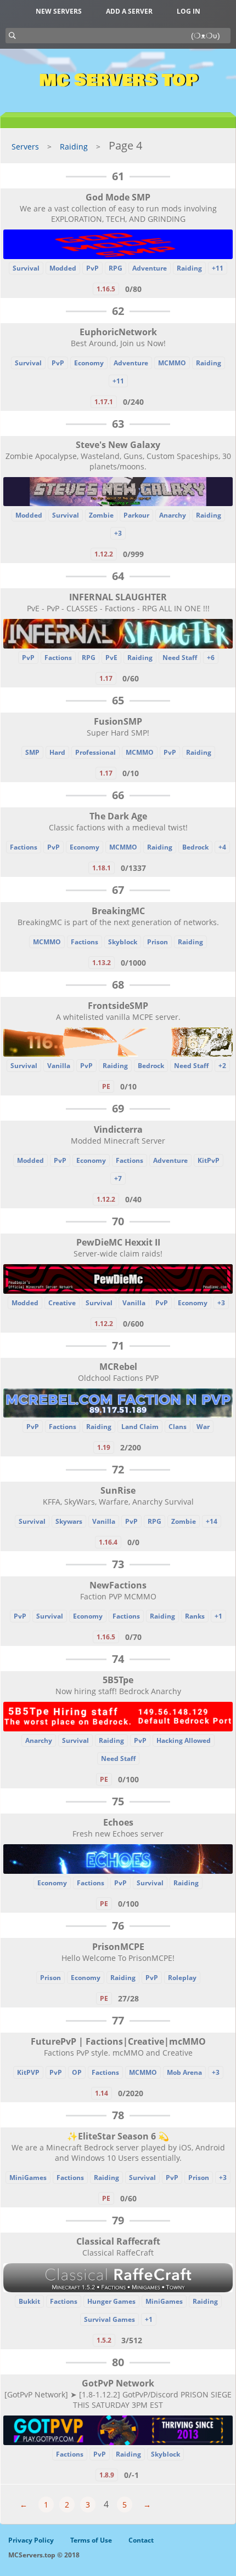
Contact (141, 2540)
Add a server (129, 11)
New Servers (59, 11)
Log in (189, 11)
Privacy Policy (31, 2540)
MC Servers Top (118, 81)
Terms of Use (91, 2540)
